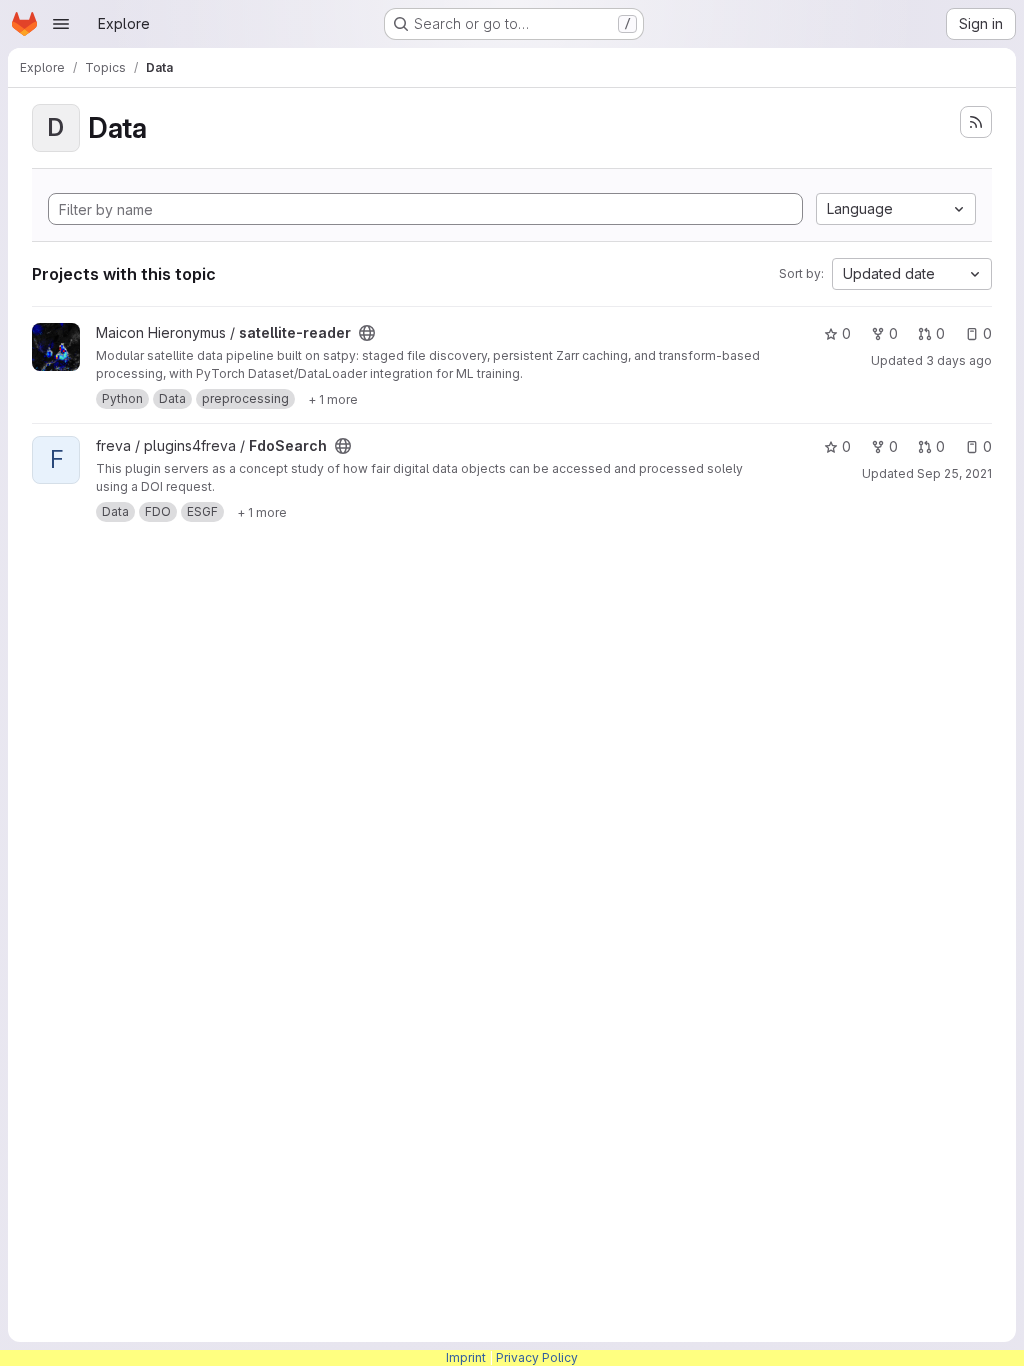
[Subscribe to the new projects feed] (976, 122)
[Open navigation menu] (61, 24)
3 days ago (959, 360)
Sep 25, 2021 (954, 473)
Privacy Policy (537, 1357)
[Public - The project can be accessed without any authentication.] (367, 333)
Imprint (466, 1357)
